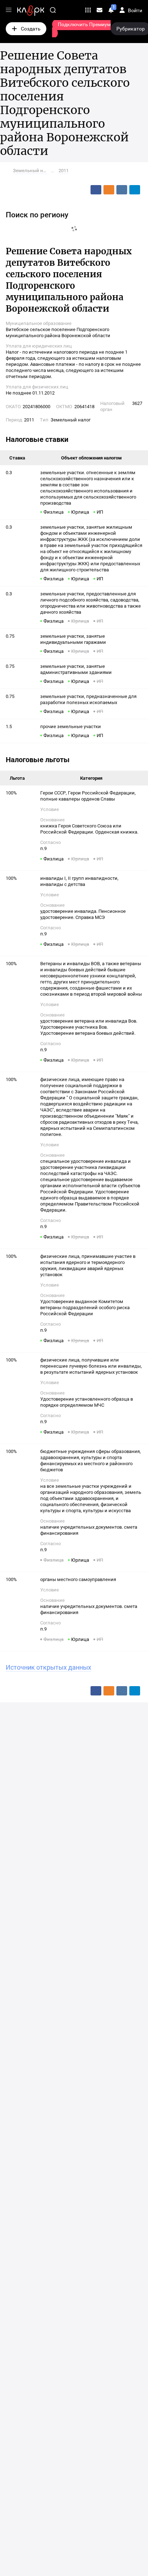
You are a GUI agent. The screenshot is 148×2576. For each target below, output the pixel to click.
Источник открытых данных (48, 1667)
